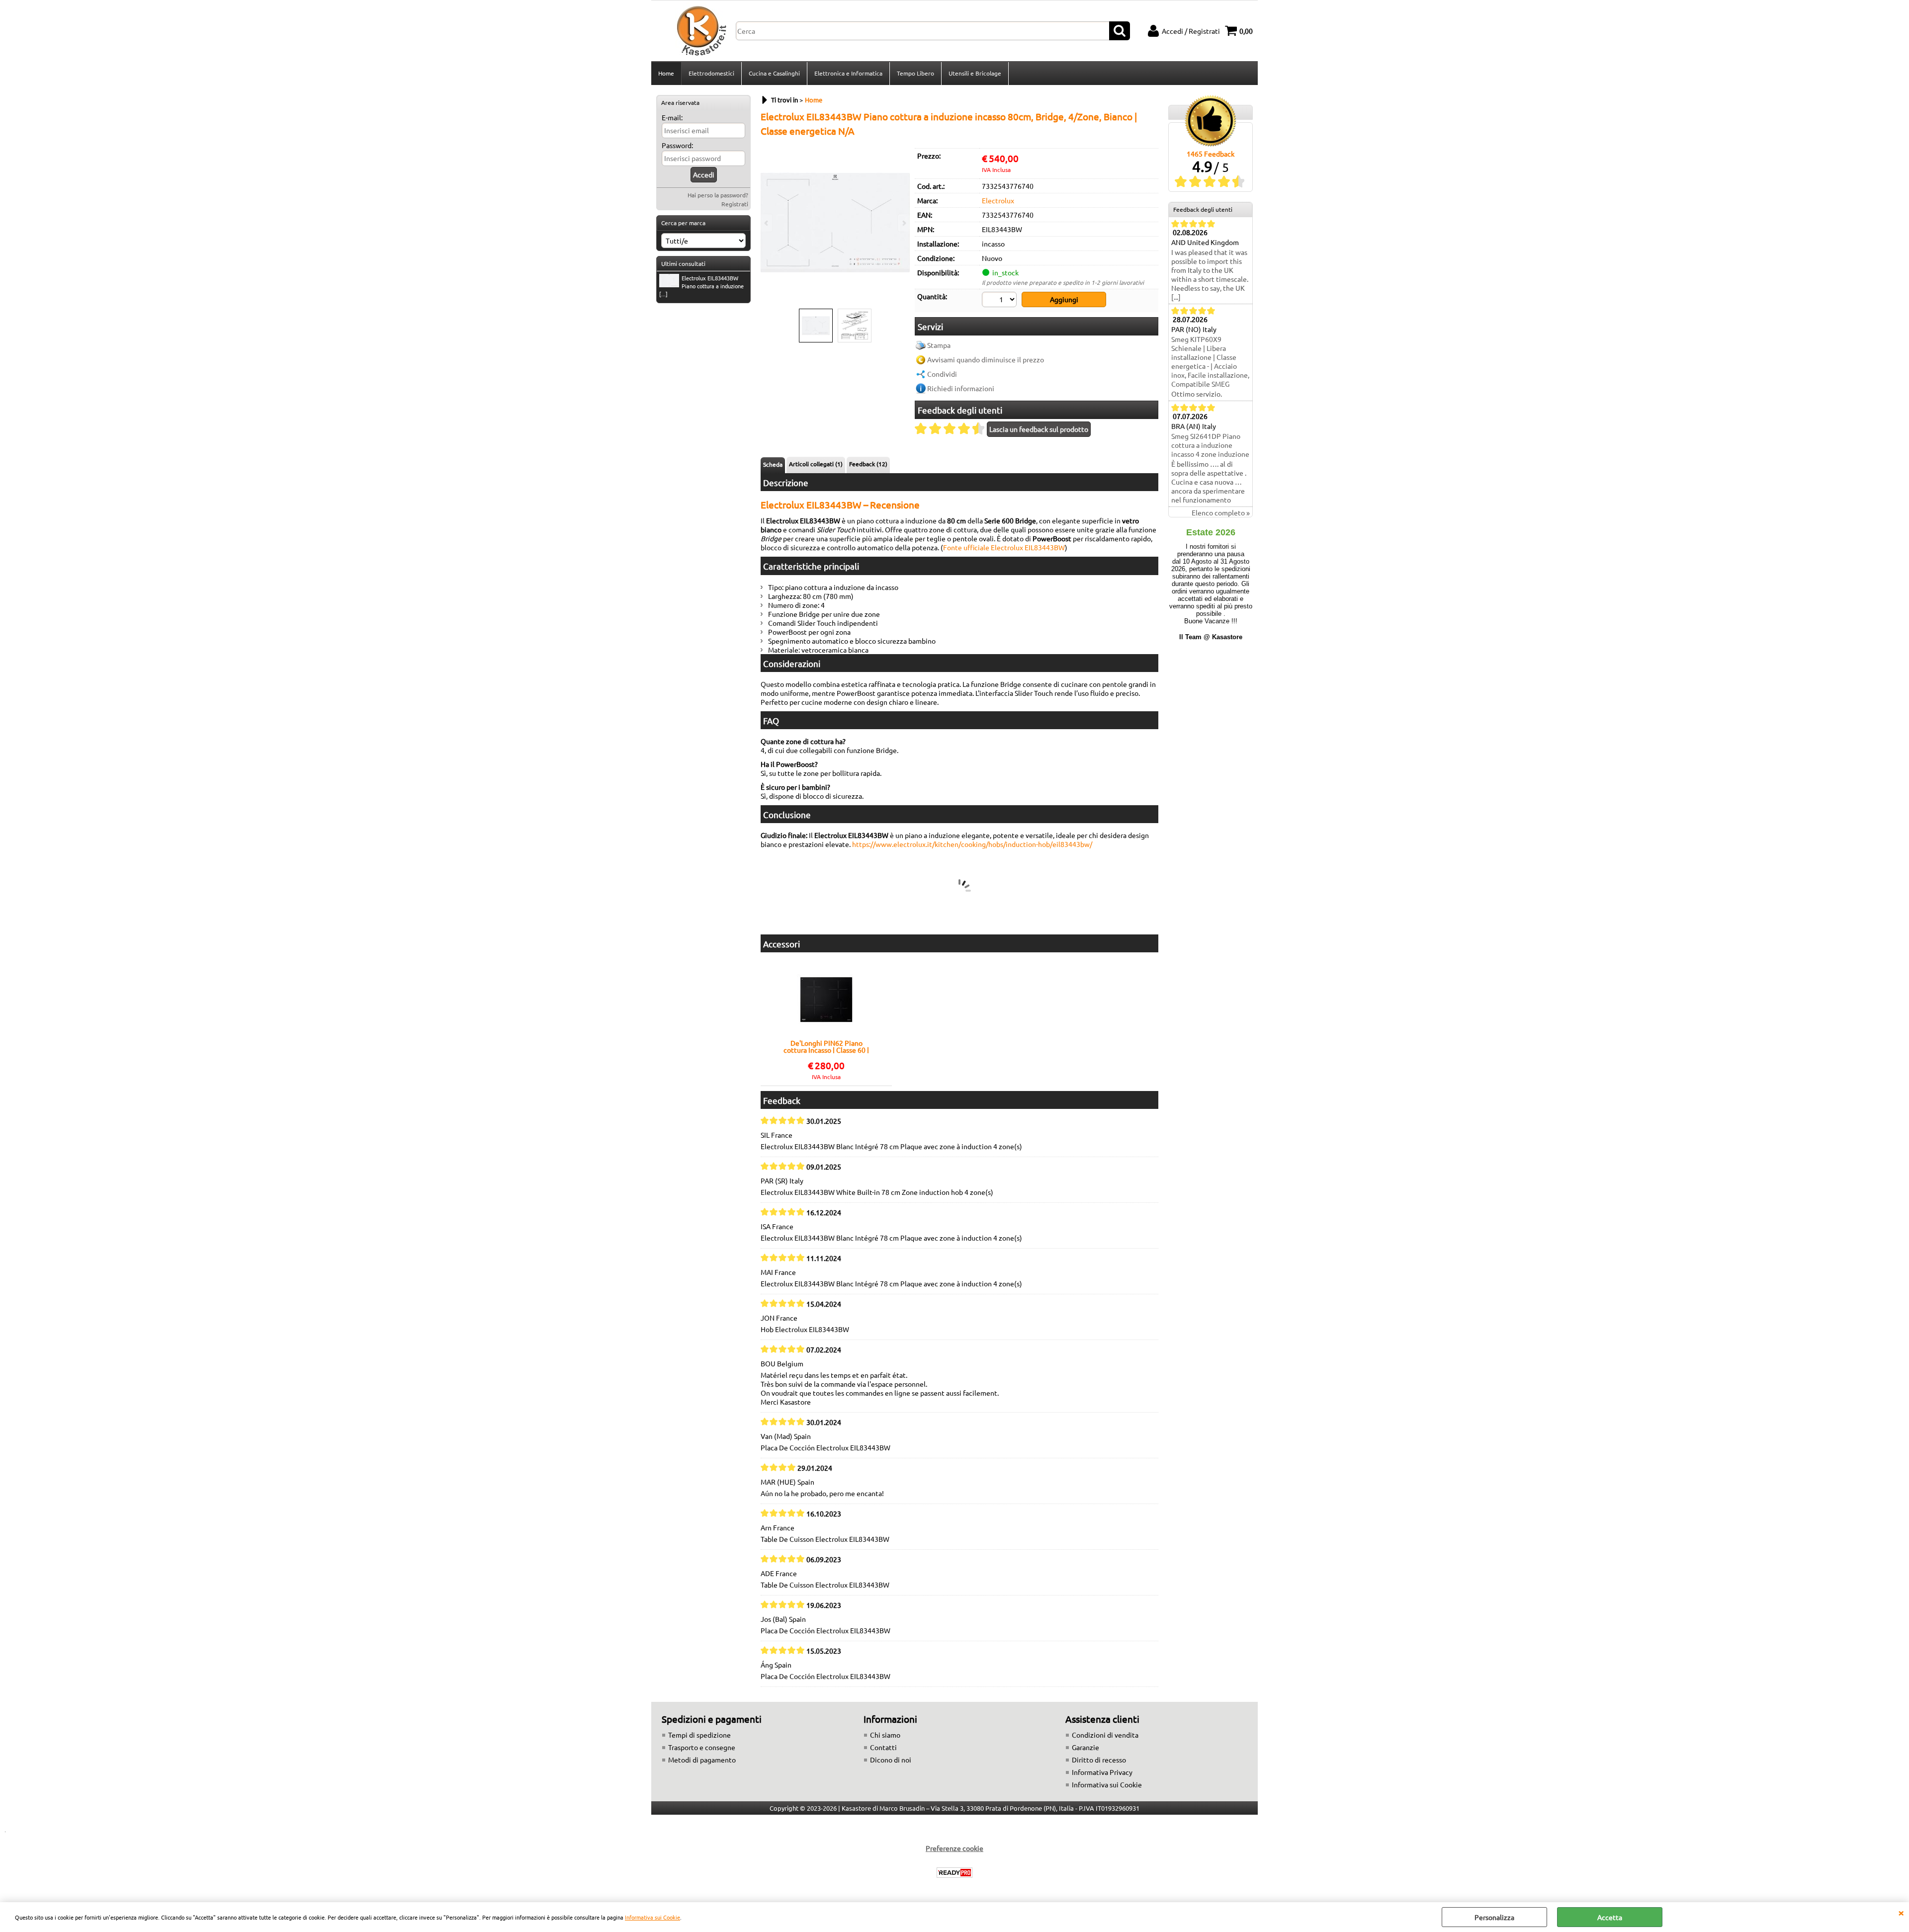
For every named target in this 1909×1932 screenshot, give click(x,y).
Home (666, 73)
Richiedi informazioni (961, 388)
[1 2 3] (1000, 301)
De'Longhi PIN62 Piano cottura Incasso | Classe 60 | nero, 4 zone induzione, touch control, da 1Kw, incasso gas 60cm (826, 1046)
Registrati (735, 204)
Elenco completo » (1221, 512)
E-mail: (672, 117)
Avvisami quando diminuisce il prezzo (986, 359)
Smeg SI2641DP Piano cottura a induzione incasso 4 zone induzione (1210, 445)
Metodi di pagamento (702, 1760)
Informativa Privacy (1102, 1772)
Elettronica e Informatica (848, 73)
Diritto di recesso (1099, 1760)
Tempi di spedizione (699, 1735)
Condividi (942, 374)
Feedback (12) (868, 464)
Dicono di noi (891, 1760)
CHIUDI (1901, 1912)
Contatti (883, 1747)
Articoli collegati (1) (816, 464)
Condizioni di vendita (1105, 1735)
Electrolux (998, 200)
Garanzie (1085, 1747)
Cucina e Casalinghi (774, 73)
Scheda (773, 464)
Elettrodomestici (711, 73)
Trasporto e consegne (702, 1747)
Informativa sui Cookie (652, 1917)
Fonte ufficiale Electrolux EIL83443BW (1004, 547)
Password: (677, 145)
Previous (767, 223)
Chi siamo (885, 1735)
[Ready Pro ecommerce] (954, 1873)
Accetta (1610, 1917)
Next (903, 223)
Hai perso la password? (718, 195)
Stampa (939, 345)
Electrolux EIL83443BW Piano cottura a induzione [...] (701, 286)
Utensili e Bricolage (975, 73)
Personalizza (1494, 1917)
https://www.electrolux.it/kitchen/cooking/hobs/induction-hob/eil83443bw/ (972, 844)
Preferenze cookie (954, 1848)
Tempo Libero (915, 73)
